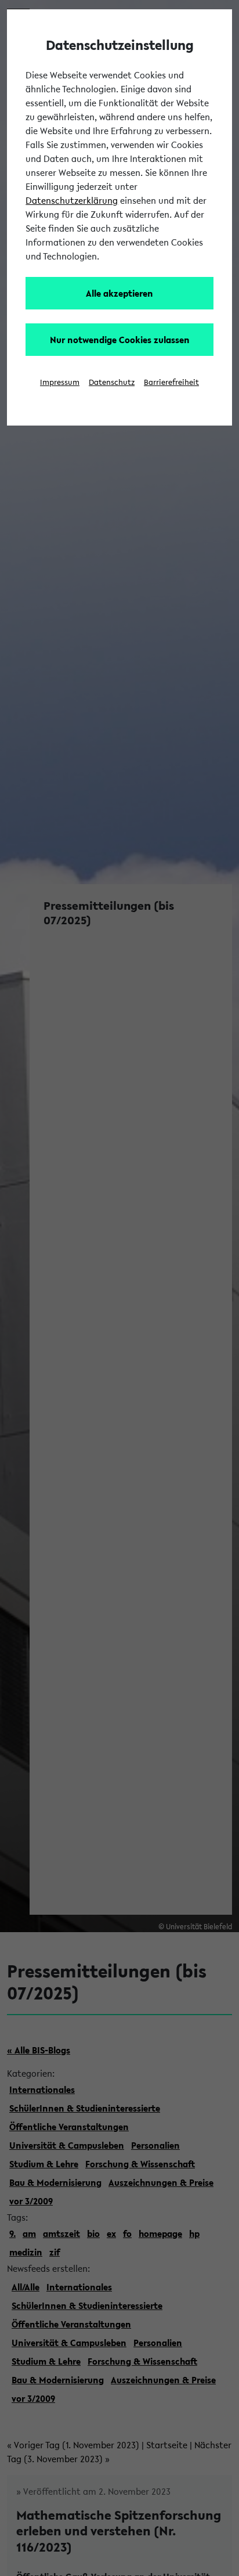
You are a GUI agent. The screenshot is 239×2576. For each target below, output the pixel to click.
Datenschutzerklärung (72, 200)
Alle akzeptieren (119, 293)
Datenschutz (112, 382)
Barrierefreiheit (171, 382)
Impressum (60, 382)
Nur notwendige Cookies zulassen (120, 340)
